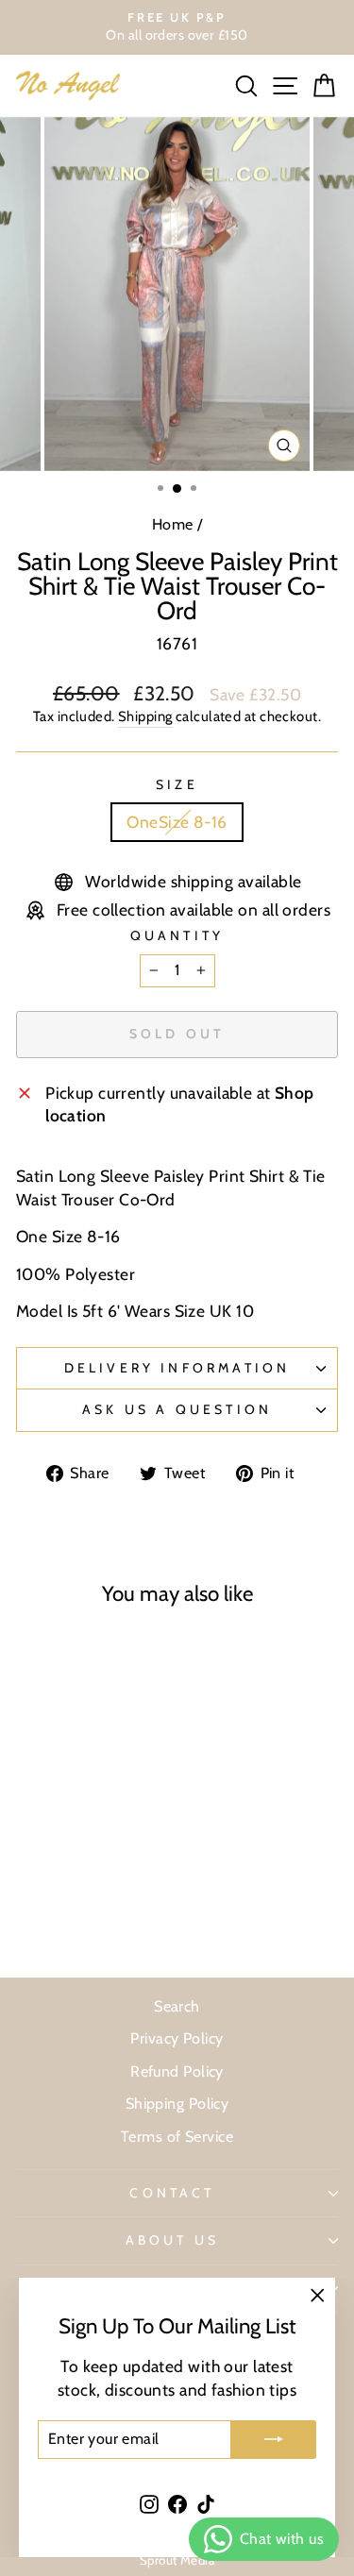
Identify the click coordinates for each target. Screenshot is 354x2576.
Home (173, 524)
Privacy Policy (177, 2038)
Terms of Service (177, 2136)
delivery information (177, 1368)
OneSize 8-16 (177, 822)
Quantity (177, 935)
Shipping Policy (177, 2103)
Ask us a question (177, 1409)
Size (177, 784)
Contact (172, 2193)
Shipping (145, 716)
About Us (173, 2240)
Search (177, 2006)
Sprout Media (177, 2560)
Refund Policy (177, 2071)
